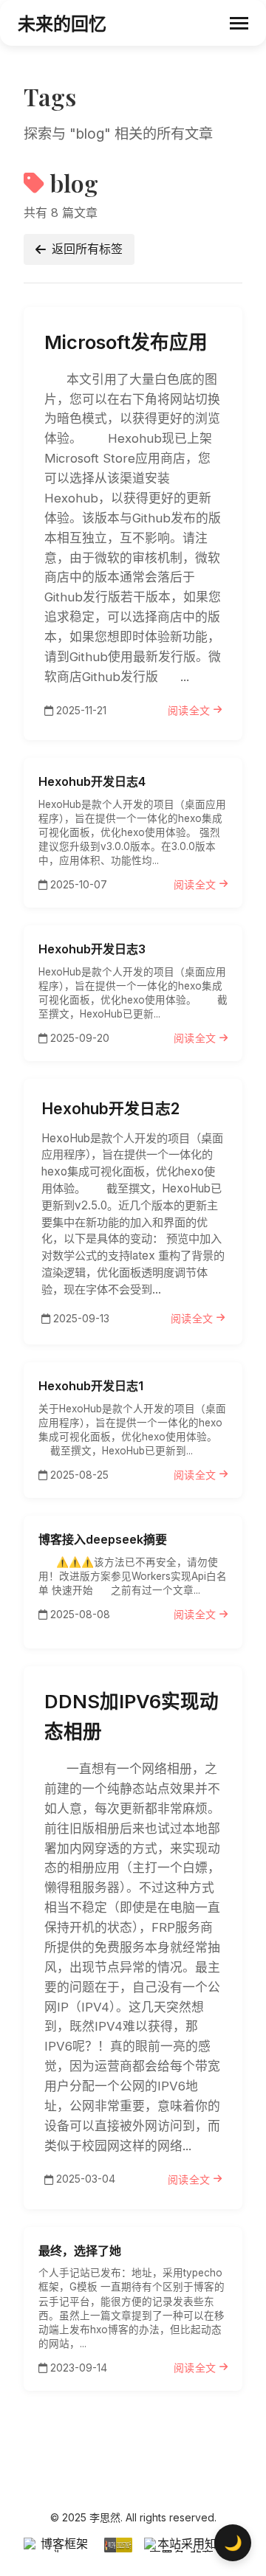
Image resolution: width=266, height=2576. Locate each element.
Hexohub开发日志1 (91, 1386)
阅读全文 (189, 710)
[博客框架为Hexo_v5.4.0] (58, 2545)
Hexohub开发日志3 (92, 949)
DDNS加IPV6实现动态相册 (132, 1716)
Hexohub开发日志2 (110, 1109)
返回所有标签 (87, 249)
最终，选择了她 (80, 2251)
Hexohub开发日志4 (92, 781)
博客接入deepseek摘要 (103, 1539)
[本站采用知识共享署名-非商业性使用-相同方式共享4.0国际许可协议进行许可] (194, 2545)
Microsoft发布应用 (126, 342)
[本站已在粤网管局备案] (118, 2545)
